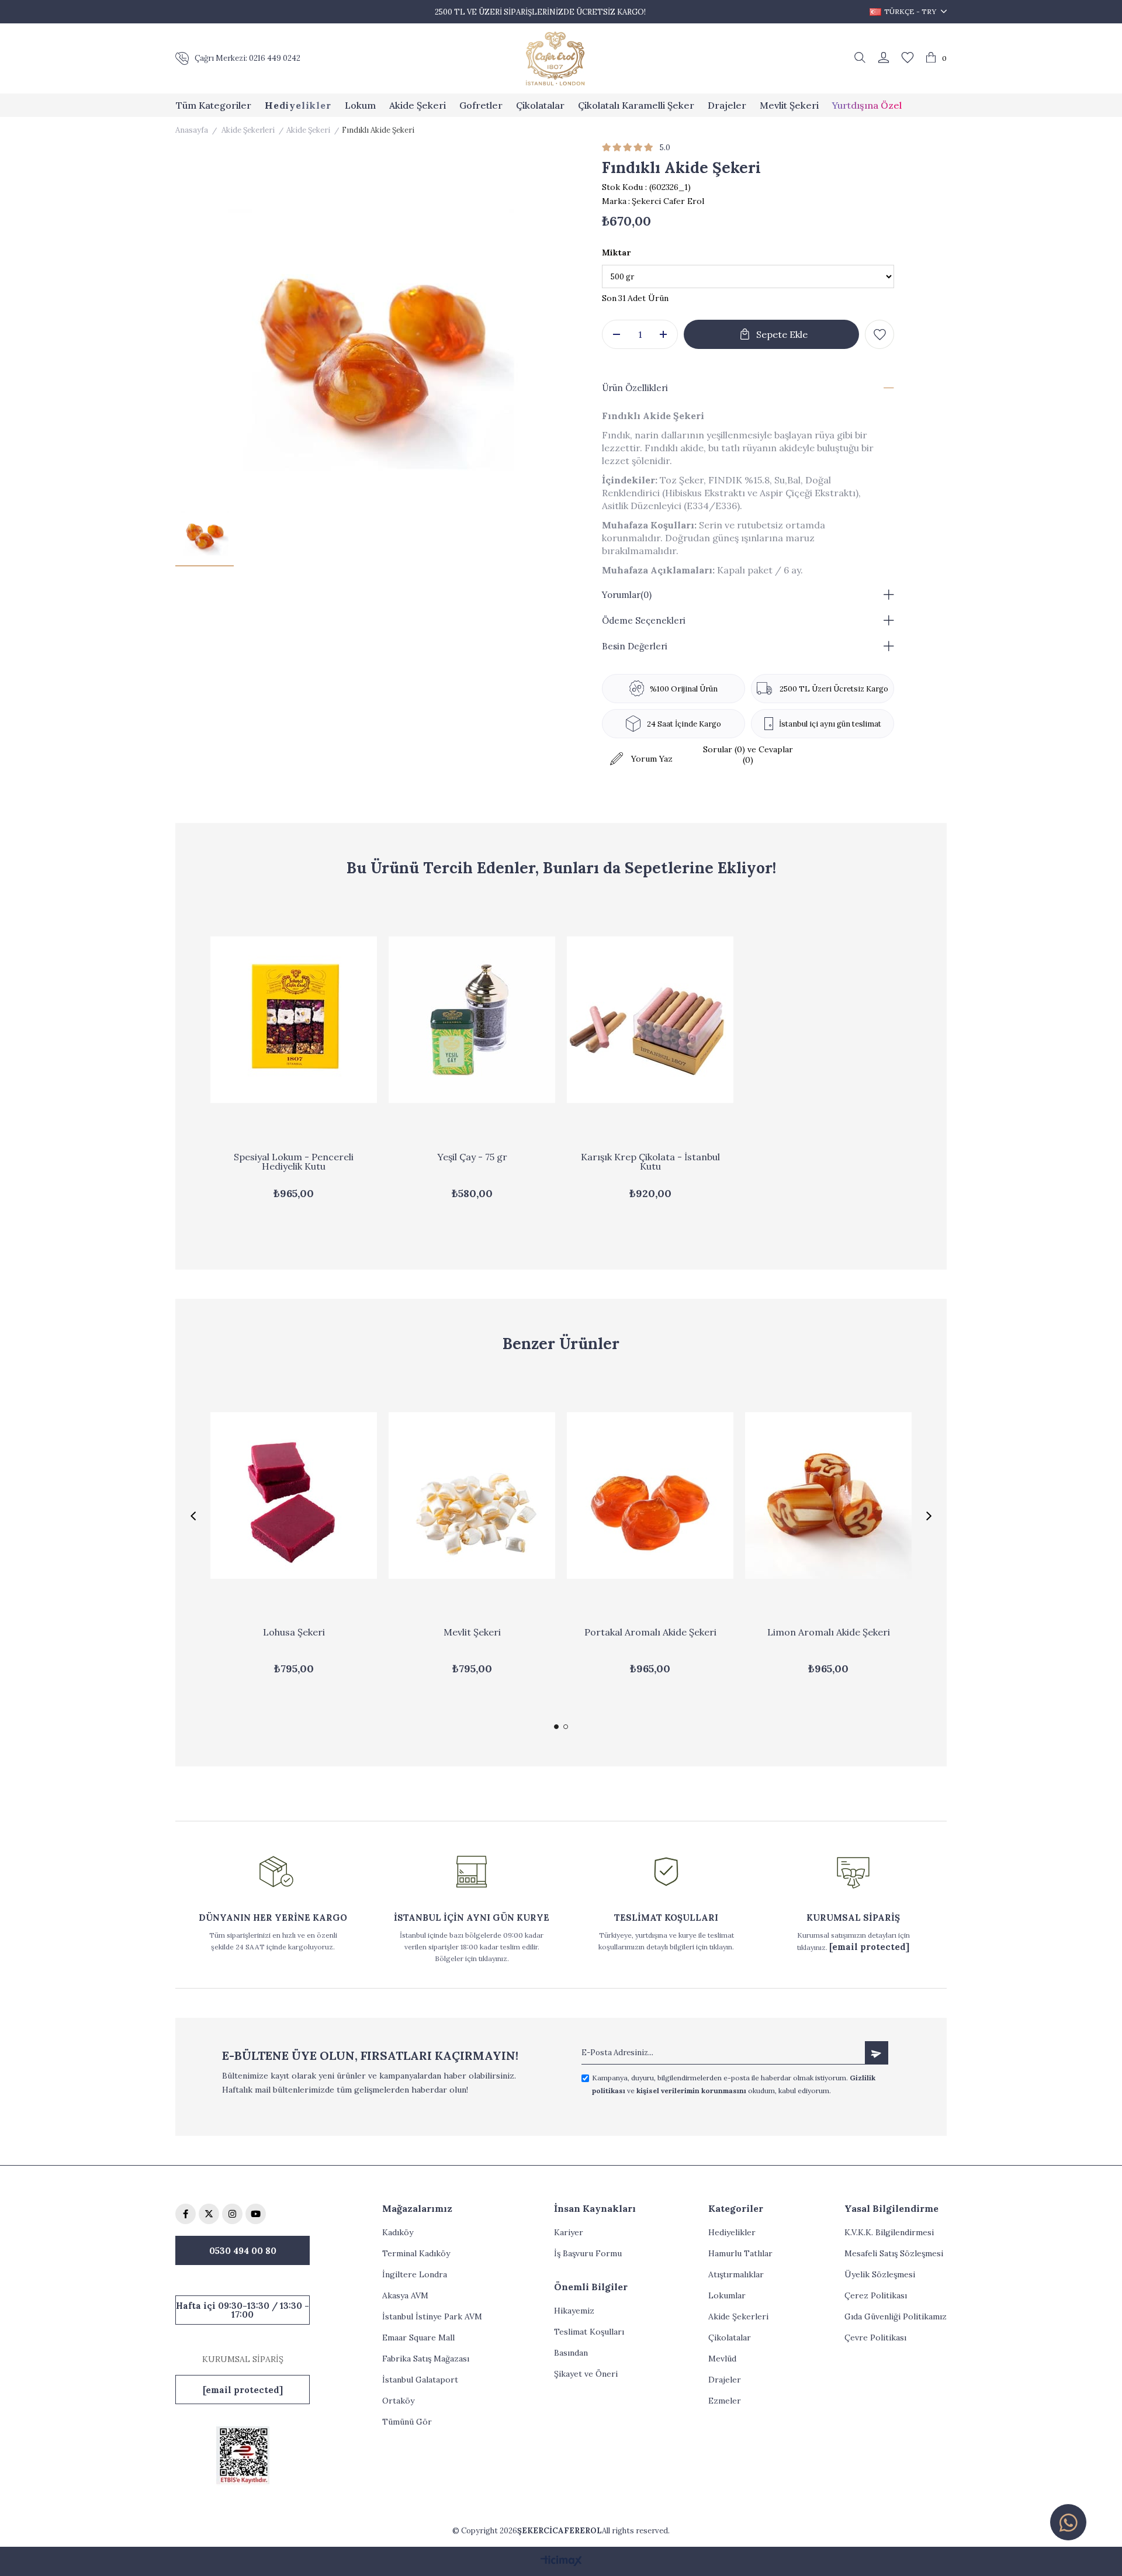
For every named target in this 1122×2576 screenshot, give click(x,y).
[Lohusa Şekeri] (294, 1496)
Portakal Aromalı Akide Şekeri (650, 1633)
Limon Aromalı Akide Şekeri (829, 1633)
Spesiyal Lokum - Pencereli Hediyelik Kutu (294, 1162)
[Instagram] (232, 2214)
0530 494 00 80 (243, 2251)
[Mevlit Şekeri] (472, 1496)
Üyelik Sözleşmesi (880, 2274)
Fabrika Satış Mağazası (426, 2359)
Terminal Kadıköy (416, 2253)
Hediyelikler (732, 2232)
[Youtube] (256, 2214)
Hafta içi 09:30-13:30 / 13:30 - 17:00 (243, 2310)
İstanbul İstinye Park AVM (432, 2316)
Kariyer (569, 2232)
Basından (571, 2353)
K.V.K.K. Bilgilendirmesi (889, 2232)
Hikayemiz (574, 2311)
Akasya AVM (405, 2295)
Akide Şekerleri (738, 2316)
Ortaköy (398, 2401)
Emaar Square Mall (418, 2338)
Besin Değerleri (635, 646)
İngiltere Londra (415, 2274)
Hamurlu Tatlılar (740, 2253)
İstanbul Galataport (420, 2380)
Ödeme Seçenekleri (644, 620)
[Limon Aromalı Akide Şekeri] (828, 1496)
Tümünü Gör (407, 2422)
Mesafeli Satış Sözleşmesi (894, 2253)
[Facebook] (186, 2214)
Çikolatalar (730, 2338)
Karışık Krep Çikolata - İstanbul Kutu (650, 1162)
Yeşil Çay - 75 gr (472, 1157)
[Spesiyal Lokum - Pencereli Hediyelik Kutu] (294, 1020)
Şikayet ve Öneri (586, 2374)
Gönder (877, 2053)
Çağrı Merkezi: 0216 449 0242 (247, 58)
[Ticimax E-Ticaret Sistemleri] (561, 2562)
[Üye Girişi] (884, 58)
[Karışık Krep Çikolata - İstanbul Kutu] (650, 1020)
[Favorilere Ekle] (879, 334)
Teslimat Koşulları (589, 2332)
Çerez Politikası (876, 2295)
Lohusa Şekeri (294, 1633)
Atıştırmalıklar (736, 2274)
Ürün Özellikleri (635, 388)
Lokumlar (727, 2295)
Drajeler (725, 2380)
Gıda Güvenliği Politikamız (896, 2316)
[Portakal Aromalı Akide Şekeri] (650, 1496)
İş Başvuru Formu (588, 2253)
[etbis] (243, 2455)
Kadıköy (398, 2232)
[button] (556, 1727)
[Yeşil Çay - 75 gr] (472, 1020)
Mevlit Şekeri (472, 1633)
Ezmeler (725, 2401)
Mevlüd (722, 2359)
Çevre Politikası (875, 2338)
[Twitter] (209, 2214)
